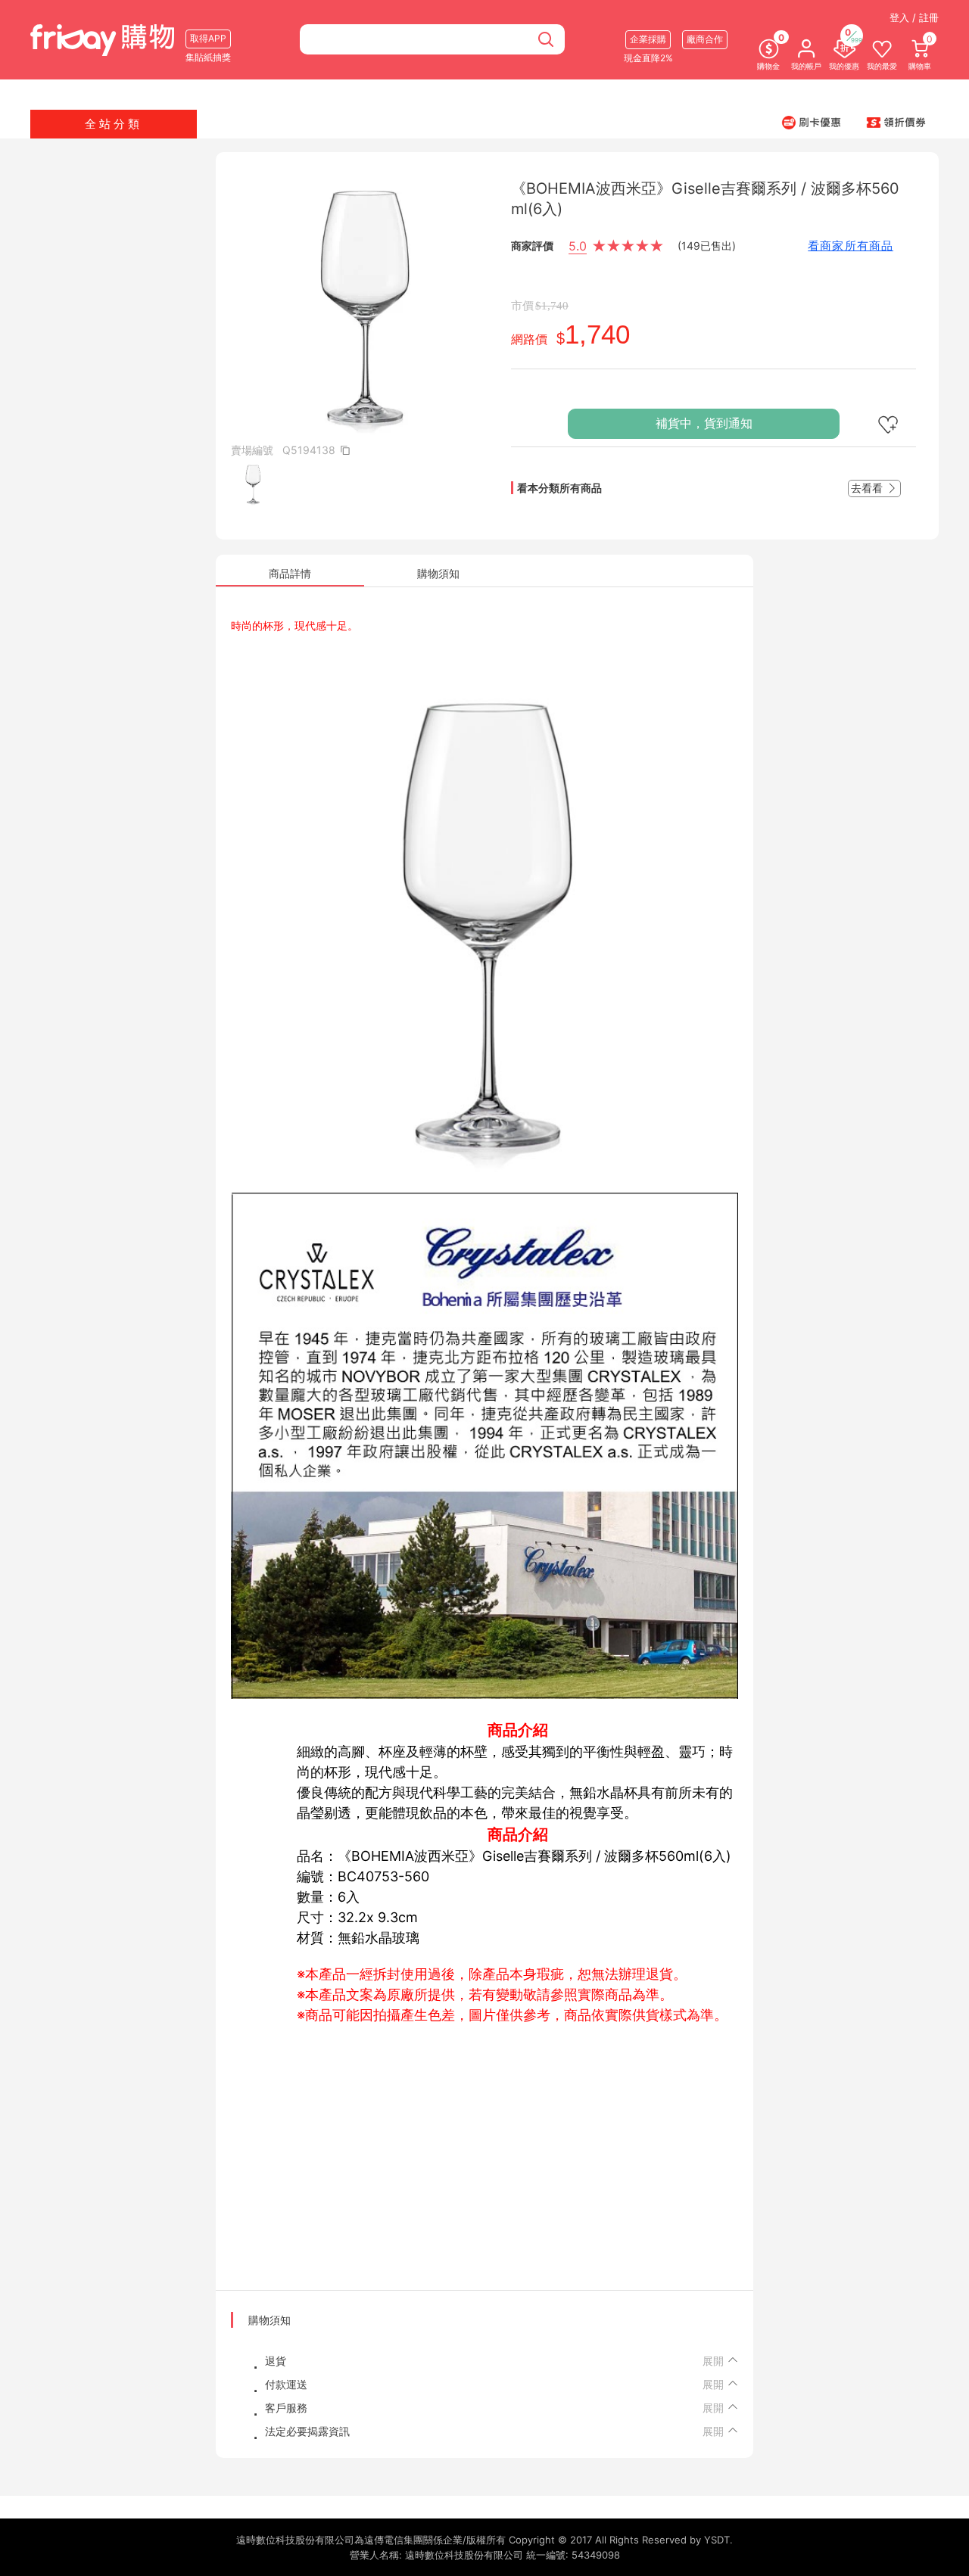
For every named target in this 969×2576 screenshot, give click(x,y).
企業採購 (648, 39)
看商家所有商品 (851, 246)
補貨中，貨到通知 (704, 423)
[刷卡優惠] (812, 122)
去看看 (868, 488)
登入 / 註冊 (914, 17)
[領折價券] (896, 122)
